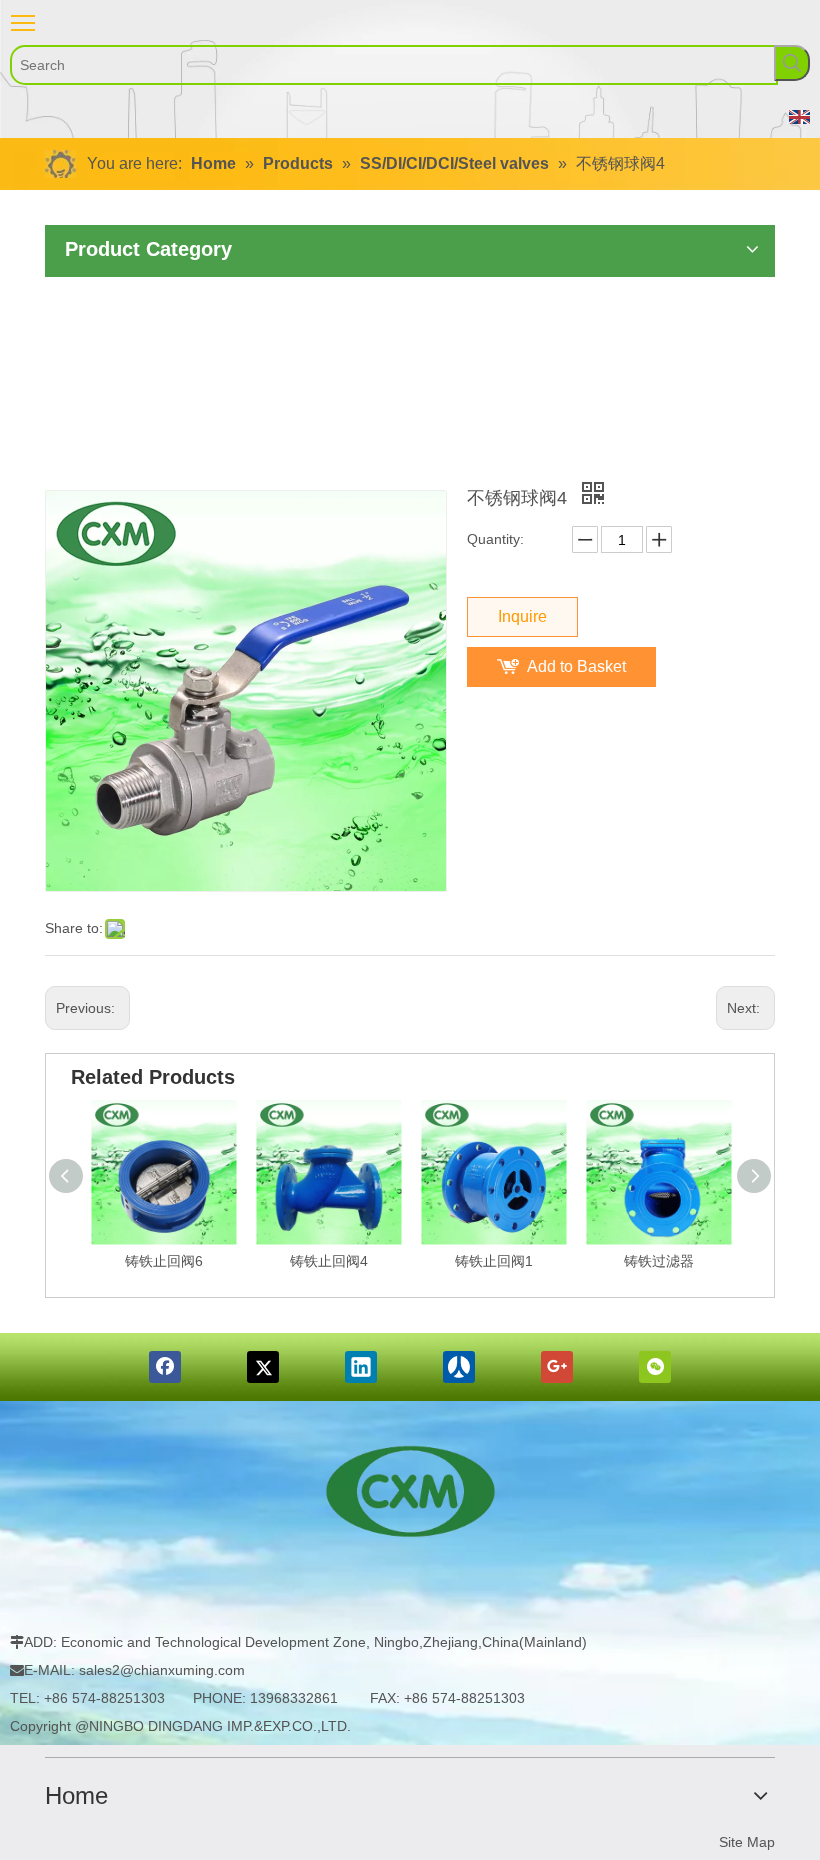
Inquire (522, 616)
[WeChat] (655, 1367)
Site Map (747, 1842)
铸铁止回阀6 (164, 1261)
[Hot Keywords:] (792, 63)
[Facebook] (165, 1367)
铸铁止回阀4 (329, 1261)
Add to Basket (576, 666)
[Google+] (557, 1367)
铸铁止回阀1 (494, 1261)
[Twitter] (263, 1367)
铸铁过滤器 (659, 1261)
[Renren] (459, 1367)
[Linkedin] (361, 1367)
